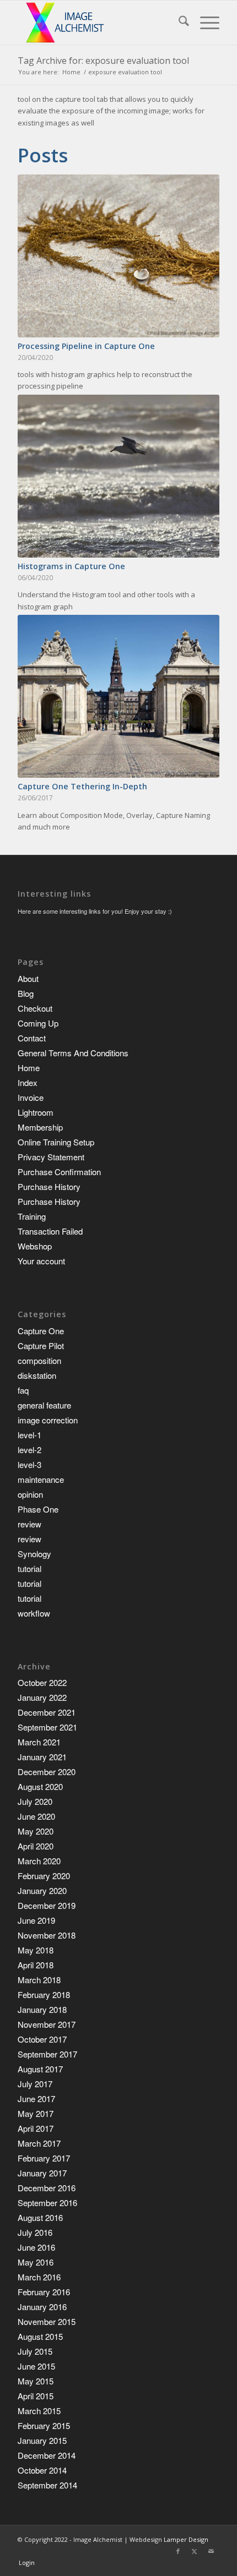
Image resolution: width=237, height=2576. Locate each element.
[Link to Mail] (211, 2551)
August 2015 (40, 2336)
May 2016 (36, 2262)
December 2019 (47, 1905)
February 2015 (44, 2425)
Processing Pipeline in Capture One (86, 346)
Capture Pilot (41, 1346)
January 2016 (42, 2307)
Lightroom (36, 1112)
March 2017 (39, 2143)
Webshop (35, 1246)
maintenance (41, 1479)
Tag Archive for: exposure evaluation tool (103, 61)
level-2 (29, 1450)
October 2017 (42, 2039)
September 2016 (47, 2203)
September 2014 (47, 2485)
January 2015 (42, 2440)
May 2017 (36, 2113)
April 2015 (36, 2396)
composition (39, 1360)
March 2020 (39, 1861)
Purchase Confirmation (59, 1172)
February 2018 (44, 1994)
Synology (34, 1554)
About (28, 978)
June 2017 (36, 2099)
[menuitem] (178, 23)
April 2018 (36, 1965)
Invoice (31, 1097)
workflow (34, 1613)
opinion (30, 1494)
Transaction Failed (50, 1231)
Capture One (41, 1331)
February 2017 (44, 2158)
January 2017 (42, 2173)
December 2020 (47, 1772)
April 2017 (36, 2128)
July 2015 (35, 2351)
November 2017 (47, 2024)
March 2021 (39, 1742)
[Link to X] (195, 2551)
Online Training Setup (56, 1142)
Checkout (35, 1008)
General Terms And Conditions (73, 1053)
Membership (40, 1127)
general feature (44, 1405)
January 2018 (42, 2009)
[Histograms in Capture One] (118, 476)
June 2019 (36, 1920)
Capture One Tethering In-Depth (82, 786)
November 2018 (47, 1935)
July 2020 (35, 1801)
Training (32, 1216)
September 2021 (47, 1727)
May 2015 (36, 2381)
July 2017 (35, 2084)
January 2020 (42, 1890)
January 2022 (42, 1697)
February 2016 (44, 2292)
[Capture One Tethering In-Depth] (118, 696)
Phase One (38, 1509)
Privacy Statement (51, 1157)
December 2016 (47, 2188)
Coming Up (38, 1023)
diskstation (37, 1375)
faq (23, 1390)
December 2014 (47, 2455)
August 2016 (40, 2217)
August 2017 (40, 2069)
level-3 (29, 1464)
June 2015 (36, 2366)
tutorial (29, 1568)
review (29, 1524)
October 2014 (42, 2470)
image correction (48, 1420)
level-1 (29, 1435)
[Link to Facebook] (178, 2551)
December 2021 (47, 1712)
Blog (26, 993)
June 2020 (36, 1816)
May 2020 (36, 1831)
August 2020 (40, 1786)
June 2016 (36, 2247)
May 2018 (36, 1950)
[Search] (178, 23)
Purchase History (49, 1186)
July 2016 (35, 2232)
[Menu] (204, 23)
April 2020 (36, 1846)
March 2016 (39, 2277)
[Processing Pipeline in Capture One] (118, 256)
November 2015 (47, 2321)
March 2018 (39, 1980)
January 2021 (42, 1757)
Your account (41, 1261)
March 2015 (39, 2411)
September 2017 (47, 2054)
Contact (32, 1038)
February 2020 (44, 1876)
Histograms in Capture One (71, 566)
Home (29, 1068)
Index (28, 1082)
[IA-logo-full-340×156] (98, 23)
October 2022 (42, 1682)
